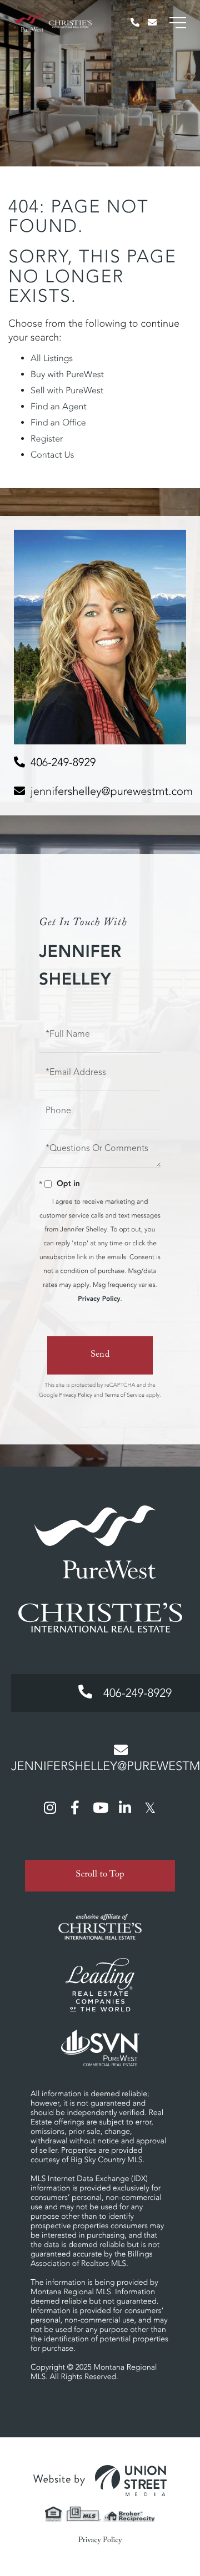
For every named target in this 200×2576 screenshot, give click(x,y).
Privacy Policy (99, 1299)
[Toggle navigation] (178, 23)
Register (47, 439)
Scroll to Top (100, 1876)
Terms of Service (124, 1395)
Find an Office (58, 423)
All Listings (52, 358)
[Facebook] (75, 1807)
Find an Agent (59, 407)
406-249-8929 (63, 762)
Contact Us (52, 455)
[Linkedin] (125, 1807)
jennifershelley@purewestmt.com (112, 791)
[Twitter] (150, 1807)
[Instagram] (50, 1807)
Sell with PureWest (67, 391)
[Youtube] (100, 1807)
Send (100, 1355)
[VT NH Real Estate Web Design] (100, 2481)
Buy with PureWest (67, 374)
